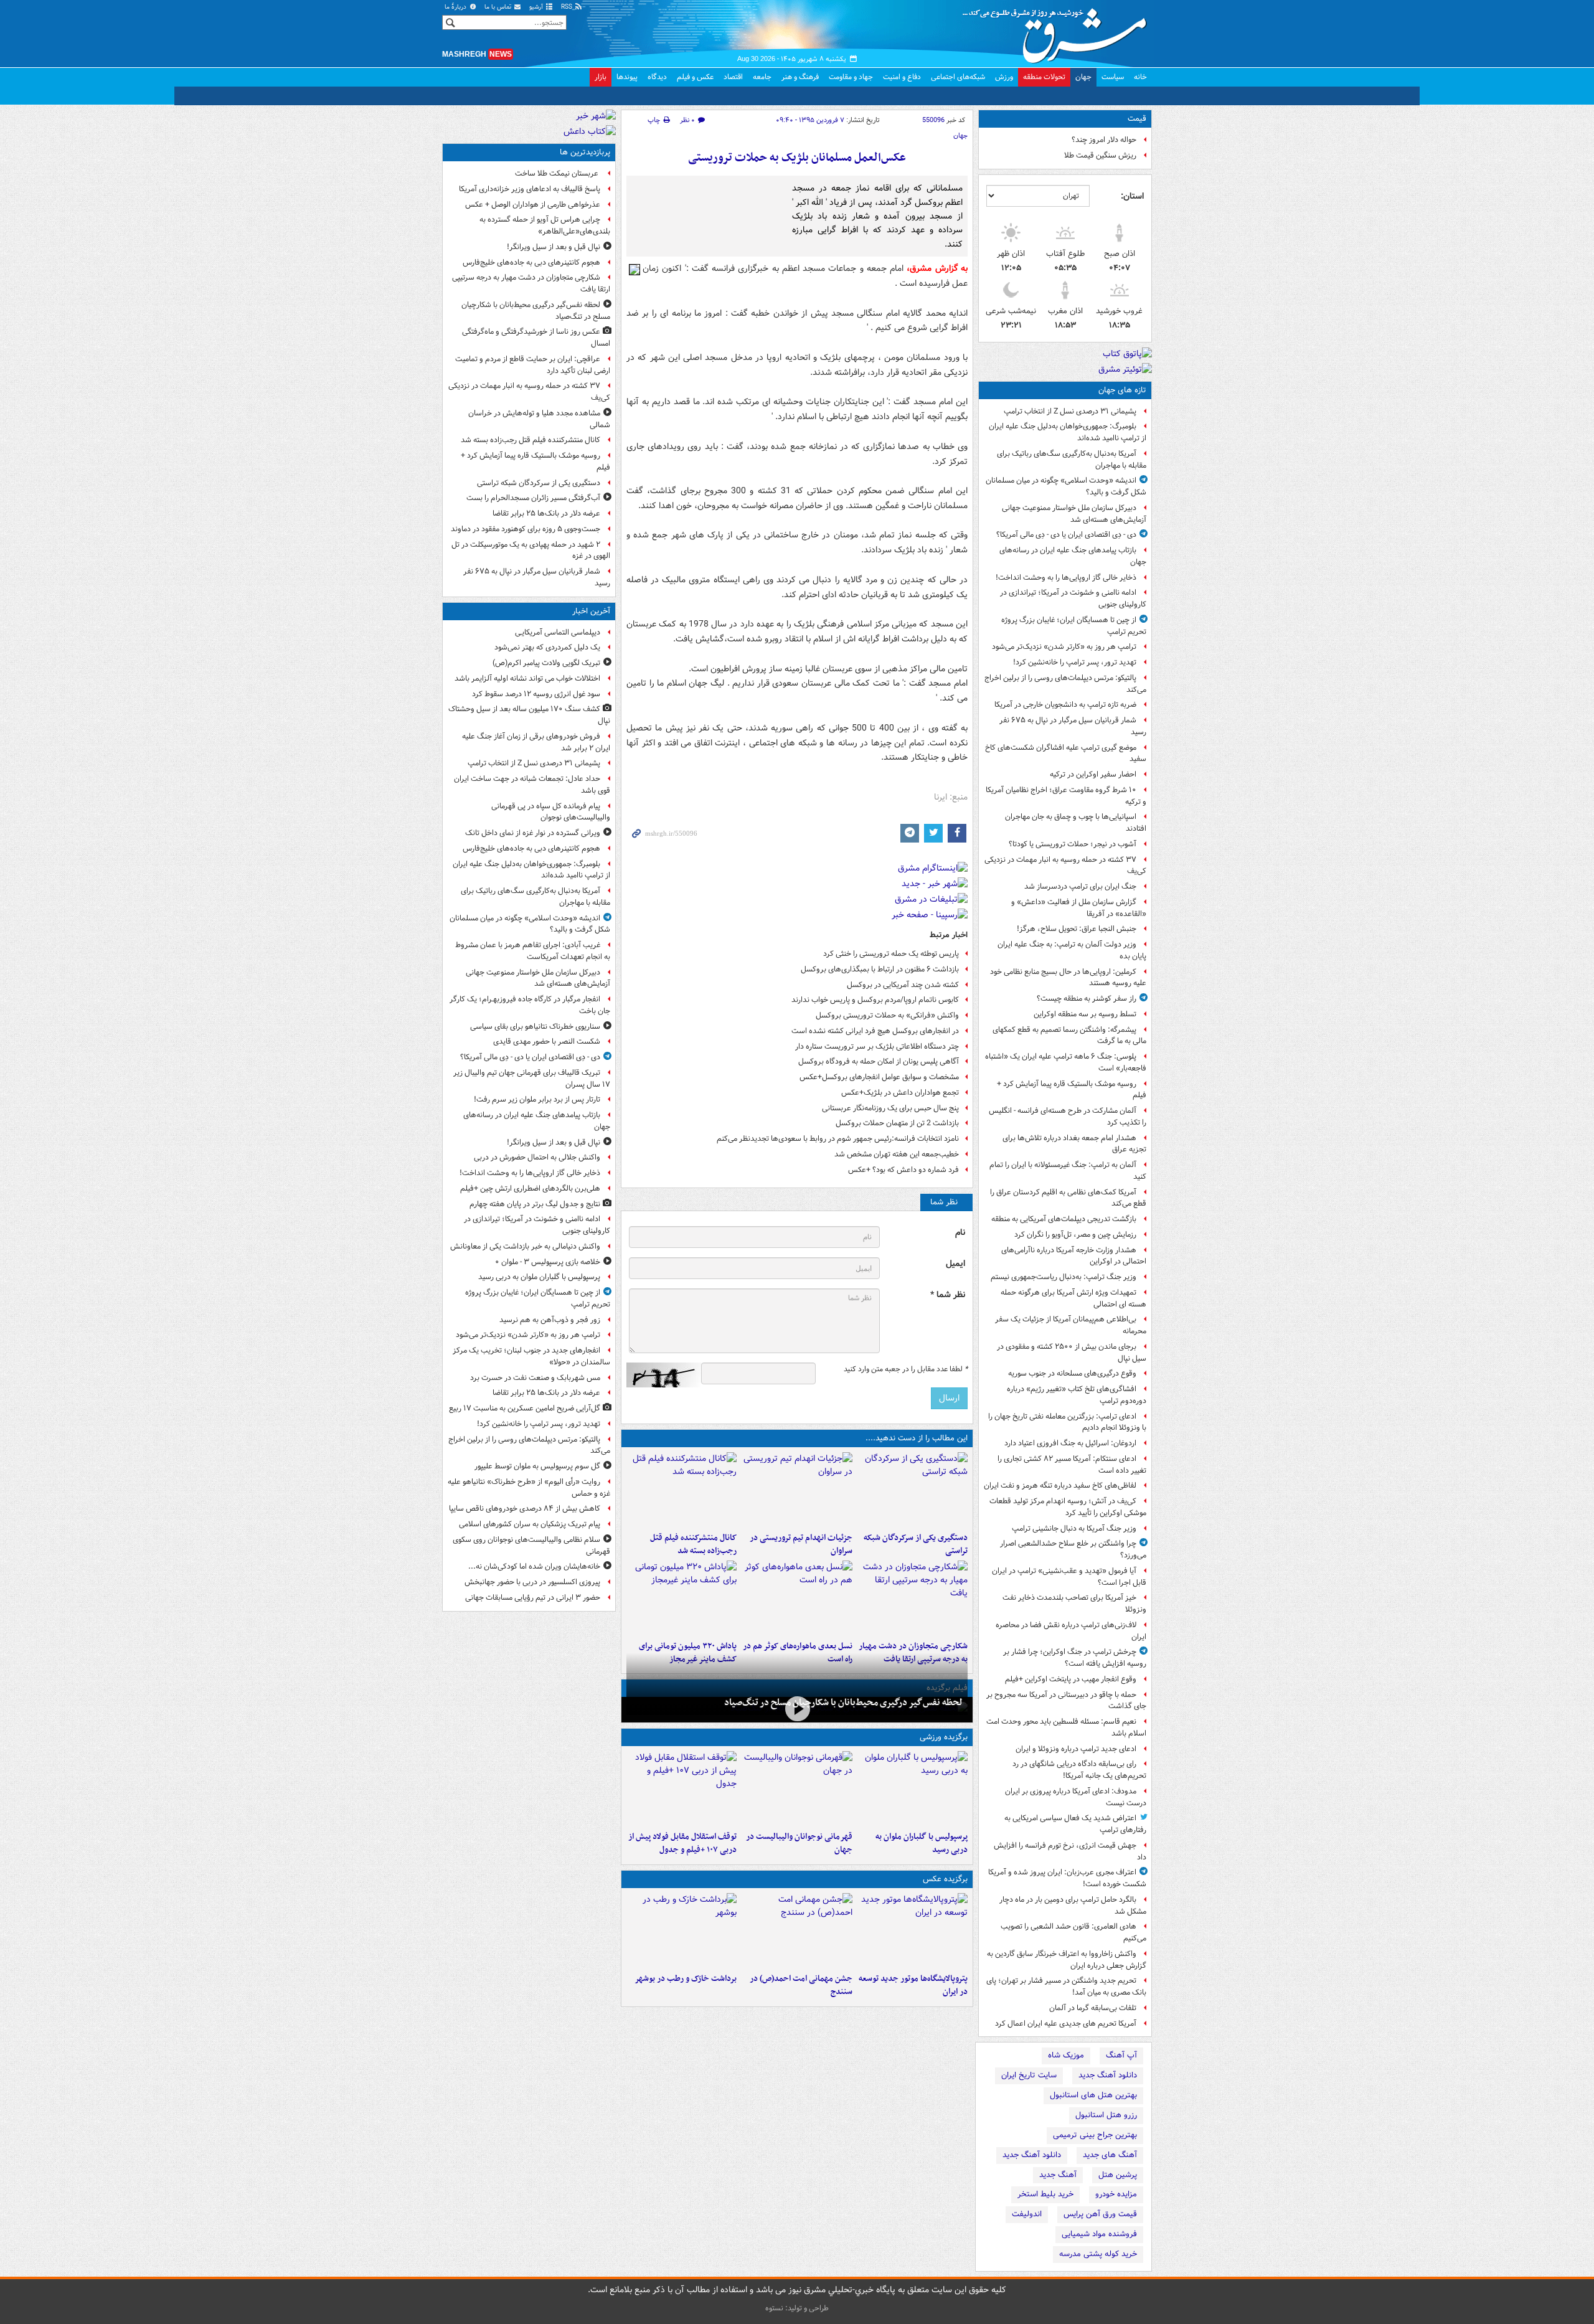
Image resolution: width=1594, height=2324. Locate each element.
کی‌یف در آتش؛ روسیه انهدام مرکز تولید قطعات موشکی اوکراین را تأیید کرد (1068, 1507)
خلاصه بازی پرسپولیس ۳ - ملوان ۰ (548, 1262)
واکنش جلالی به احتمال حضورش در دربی (537, 1157)
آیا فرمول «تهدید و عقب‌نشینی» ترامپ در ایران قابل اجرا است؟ (1069, 1577)
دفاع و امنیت (902, 77)
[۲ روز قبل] (681, 1788)
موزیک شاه (1066, 2055)
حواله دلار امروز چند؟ (1104, 140)
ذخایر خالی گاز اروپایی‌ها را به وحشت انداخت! (1066, 578)
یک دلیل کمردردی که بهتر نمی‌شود (547, 647)
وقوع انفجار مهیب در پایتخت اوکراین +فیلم (1071, 1679)
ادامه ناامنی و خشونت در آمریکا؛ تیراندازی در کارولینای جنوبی (1073, 598)
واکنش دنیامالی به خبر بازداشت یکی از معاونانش (525, 1246)
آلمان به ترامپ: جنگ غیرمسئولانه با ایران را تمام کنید (1068, 1171)
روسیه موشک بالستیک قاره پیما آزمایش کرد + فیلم (1072, 1090)
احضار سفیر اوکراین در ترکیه (1093, 774)
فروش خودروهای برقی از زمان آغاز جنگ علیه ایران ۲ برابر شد (536, 742)
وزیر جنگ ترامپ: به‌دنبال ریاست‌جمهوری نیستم (1063, 1277)
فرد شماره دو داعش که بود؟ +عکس (903, 1170)
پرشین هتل (1118, 2175)
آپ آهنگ (1121, 2055)
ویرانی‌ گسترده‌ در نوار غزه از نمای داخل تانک (533, 833)
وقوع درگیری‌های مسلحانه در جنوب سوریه (1072, 1373)
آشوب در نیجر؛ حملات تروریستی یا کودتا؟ (1073, 844)
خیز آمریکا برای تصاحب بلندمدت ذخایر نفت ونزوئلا (1074, 1604)
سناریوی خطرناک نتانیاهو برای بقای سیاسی (535, 1027)
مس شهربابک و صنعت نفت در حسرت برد (535, 1378)
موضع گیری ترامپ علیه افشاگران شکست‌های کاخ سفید (1066, 753)
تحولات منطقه (1044, 77)
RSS (568, 7)
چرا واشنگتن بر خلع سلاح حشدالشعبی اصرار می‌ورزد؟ (1073, 1549)
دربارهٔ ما (456, 7)
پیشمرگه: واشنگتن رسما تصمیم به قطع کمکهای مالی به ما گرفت (1069, 1036)
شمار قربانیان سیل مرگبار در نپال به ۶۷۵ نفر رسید (1073, 726)
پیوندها (627, 77)
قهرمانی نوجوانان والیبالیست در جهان (799, 1843)
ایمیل (955, 1264)
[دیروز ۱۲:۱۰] (797, 1598)
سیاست (1113, 77)
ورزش (1004, 77)
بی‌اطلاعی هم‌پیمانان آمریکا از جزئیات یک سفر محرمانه (1071, 1325)
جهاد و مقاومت (851, 77)
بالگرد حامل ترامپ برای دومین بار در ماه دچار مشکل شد (1073, 1906)
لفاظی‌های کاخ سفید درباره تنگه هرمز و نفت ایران (1060, 1486)
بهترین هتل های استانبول (1093, 2095)
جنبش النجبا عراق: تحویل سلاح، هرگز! (1077, 929)
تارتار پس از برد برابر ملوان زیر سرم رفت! (537, 1099)
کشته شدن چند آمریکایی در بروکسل (903, 985)
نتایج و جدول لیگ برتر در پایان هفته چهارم (535, 1204)
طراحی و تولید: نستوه (797, 2308)
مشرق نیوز (1059, 31)
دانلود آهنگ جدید (1108, 2075)
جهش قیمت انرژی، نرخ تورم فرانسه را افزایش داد (1070, 1851)
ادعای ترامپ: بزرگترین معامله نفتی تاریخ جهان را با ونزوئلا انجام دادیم (1067, 1422)
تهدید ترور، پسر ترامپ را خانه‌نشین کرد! (1075, 662)
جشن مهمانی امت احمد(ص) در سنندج (801, 1985)
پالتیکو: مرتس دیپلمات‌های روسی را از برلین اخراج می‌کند (1065, 684)
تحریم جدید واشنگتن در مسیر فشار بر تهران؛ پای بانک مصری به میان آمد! (1066, 1986)
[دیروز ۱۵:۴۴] (797, 1490)
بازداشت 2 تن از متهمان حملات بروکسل (897, 1123)
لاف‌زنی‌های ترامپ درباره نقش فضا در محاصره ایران (1071, 1631)
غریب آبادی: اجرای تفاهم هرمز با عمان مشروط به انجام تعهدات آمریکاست (533, 951)
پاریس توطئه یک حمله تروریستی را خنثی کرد (891, 954)
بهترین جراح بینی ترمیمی (1095, 2135)
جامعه (762, 77)
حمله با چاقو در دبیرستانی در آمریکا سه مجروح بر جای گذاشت (1066, 1701)
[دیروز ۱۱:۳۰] (681, 1598)
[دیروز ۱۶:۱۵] (797, 1708)
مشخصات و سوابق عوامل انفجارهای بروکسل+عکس (879, 1077)
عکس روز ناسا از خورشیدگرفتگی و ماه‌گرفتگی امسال (536, 338)
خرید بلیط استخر (1045, 2194)
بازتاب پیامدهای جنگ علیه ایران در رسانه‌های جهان (1073, 556)
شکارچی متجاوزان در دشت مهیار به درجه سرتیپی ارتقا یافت (531, 283)
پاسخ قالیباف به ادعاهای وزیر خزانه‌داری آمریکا (530, 189)
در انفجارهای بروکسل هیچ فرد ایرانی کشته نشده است (875, 1031)
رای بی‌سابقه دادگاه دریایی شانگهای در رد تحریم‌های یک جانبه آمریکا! (1079, 1770)
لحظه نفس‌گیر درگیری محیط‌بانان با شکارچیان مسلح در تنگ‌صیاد (843, 1703)
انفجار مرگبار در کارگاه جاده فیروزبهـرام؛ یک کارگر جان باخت (530, 1005)
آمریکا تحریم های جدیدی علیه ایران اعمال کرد (1066, 2024)
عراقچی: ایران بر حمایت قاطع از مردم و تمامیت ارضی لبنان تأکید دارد (533, 365)
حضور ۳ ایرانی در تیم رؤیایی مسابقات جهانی (533, 1598)
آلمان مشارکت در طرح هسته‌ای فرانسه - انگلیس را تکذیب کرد (1068, 1117)
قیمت (1137, 119)
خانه (1140, 77)
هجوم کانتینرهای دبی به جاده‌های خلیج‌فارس (531, 262)
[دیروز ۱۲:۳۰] (681, 1490)
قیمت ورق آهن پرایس (1100, 2214)
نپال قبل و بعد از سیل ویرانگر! (554, 247)
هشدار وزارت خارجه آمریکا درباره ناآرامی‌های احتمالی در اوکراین (1074, 1256)
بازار (601, 77)
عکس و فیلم (695, 77)
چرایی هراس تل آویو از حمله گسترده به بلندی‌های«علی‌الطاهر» (545, 225)
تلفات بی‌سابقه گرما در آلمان (1093, 2008)
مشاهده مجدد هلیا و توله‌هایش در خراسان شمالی (539, 419)
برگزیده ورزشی (944, 1737)
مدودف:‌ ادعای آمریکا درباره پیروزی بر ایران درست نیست (1076, 1797)
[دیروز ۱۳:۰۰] (797, 1930)
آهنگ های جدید (1110, 2155)
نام (960, 1233)
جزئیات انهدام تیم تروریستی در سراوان (801, 1544)
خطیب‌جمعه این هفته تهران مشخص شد (897, 1154)
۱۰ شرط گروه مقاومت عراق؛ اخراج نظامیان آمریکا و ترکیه (1066, 796)
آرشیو (537, 7)
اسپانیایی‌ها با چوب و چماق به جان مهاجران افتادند (1076, 823)
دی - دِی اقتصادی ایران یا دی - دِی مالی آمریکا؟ (1066, 535)
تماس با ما (499, 7)
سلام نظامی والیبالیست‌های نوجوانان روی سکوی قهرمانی (531, 1546)
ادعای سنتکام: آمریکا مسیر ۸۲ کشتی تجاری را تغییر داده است (1072, 1465)
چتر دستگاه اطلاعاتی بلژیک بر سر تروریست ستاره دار (877, 1046)
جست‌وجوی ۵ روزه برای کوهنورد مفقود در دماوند (526, 529)
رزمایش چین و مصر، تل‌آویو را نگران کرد (1075, 1235)
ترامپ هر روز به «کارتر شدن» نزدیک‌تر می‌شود (1064, 647)
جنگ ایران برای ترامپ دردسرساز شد (1080, 886)
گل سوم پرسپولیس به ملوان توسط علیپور (537, 1466)
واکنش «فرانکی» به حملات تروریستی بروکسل (887, 1015)
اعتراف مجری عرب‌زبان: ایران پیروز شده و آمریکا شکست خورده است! (1067, 1878)
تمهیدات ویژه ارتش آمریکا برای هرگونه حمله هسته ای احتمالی (1073, 1298)
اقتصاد (733, 77)
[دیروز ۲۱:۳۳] (913, 1788)
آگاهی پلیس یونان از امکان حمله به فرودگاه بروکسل (879, 1061)
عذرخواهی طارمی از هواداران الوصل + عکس (533, 205)
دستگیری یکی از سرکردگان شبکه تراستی (916, 1544)
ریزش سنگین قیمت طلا (1100, 155)
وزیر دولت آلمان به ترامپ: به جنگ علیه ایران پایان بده (1072, 950)
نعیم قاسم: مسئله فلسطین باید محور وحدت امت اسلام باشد (1066, 1727)
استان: (1132, 196)
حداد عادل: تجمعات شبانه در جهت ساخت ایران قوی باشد (532, 785)
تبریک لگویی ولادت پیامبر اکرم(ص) (546, 663)
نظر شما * (948, 1295)
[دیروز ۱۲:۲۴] (913, 1598)
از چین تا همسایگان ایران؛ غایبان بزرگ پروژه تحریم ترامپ (1074, 626)
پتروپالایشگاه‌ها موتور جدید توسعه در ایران (913, 1985)
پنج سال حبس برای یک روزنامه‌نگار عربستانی (890, 1108)
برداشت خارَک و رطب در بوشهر (686, 1979)
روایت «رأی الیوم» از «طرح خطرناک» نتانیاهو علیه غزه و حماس (529, 1488)
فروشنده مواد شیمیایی (1099, 2234)
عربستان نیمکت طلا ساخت (558, 173)
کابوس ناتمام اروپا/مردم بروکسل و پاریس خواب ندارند (875, 1000)
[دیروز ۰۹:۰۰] (681, 1930)
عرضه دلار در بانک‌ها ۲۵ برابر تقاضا (546, 513)
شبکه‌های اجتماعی (958, 77)
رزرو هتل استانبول (1106, 2115)
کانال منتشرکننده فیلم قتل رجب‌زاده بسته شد (693, 1544)
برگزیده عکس (945, 1879)
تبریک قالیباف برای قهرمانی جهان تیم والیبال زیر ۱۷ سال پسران (532, 1079)
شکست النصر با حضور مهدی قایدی (547, 1042)
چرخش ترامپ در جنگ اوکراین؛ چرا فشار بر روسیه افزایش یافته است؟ (1075, 1658)
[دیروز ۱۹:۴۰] (797, 1788)
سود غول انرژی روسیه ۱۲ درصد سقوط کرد (536, 694)
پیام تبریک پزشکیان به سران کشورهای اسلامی (530, 1524)
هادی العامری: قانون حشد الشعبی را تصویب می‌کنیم (1073, 1932)
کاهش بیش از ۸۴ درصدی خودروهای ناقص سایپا (525, 1509)
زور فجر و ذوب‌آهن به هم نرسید (550, 1320)
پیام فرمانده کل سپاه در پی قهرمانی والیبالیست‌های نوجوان (551, 812)
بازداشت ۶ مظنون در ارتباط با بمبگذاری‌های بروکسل (880, 969)
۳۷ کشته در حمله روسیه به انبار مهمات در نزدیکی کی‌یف (1065, 866)
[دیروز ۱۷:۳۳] (913, 1490)
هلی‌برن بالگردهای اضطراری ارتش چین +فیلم (530, 1188)
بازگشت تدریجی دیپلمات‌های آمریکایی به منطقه (1064, 1219)
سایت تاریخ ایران (1029, 2075)
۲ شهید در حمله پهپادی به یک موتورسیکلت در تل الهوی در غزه (531, 550)
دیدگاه (657, 77)
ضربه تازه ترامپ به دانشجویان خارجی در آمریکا (1065, 705)
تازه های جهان (1122, 390)
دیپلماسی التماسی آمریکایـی (558, 632)
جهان (1083, 77)
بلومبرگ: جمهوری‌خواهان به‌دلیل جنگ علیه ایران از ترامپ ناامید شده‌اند (1068, 432)
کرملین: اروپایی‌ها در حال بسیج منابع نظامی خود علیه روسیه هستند (1068, 978)
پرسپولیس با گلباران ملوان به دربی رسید (922, 1843)
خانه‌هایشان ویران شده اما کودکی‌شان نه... (534, 1566)
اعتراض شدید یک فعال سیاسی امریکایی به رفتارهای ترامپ (1075, 1824)
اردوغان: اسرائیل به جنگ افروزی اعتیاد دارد (1070, 1443)
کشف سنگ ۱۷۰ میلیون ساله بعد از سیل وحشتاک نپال (529, 715)
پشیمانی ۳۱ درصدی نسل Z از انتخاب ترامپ (1070, 411)
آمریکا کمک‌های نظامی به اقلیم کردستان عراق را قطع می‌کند (1068, 1198)
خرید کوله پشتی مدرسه (1098, 2254)
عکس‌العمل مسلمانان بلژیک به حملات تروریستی (797, 158)
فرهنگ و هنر (800, 77)
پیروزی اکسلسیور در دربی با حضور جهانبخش (532, 1582)
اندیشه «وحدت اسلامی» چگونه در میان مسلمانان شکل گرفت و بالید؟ (1066, 486)
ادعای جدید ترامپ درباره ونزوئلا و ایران (1076, 1749)
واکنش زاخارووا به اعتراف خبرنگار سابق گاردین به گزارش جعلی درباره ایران (1067, 1960)
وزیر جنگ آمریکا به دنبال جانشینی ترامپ (1074, 1528)
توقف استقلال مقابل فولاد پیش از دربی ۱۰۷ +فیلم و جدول (682, 1843)
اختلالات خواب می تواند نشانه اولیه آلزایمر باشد (527, 678)
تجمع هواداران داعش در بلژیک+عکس (900, 1093)
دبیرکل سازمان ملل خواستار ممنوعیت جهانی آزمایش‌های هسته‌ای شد (1074, 514)
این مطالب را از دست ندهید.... (917, 1438)
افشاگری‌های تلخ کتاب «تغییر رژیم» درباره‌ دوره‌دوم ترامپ (1077, 1395)
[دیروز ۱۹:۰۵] (913, 1930)
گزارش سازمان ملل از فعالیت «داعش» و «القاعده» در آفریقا (1079, 908)
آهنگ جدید (1058, 2175)
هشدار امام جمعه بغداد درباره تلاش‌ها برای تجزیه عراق (1074, 1144)
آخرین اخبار (591, 611)
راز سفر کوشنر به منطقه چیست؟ (1087, 999)
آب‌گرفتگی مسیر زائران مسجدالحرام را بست (533, 498)
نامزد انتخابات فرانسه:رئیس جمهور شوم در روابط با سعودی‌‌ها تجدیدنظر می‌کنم (838, 1139)
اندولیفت (1027, 2214)
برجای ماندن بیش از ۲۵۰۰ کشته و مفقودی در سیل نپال (1072, 1353)
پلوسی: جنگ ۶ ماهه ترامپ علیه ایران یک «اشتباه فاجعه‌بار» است (1066, 1062)
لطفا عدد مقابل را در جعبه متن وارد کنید (906, 1369)
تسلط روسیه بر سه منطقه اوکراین (1085, 1014)
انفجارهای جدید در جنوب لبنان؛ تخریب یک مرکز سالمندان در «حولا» (531, 1356)
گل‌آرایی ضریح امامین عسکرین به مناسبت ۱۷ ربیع (525, 1408)
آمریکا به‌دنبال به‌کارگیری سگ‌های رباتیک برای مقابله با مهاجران (1072, 460)
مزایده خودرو (1116, 2194)
